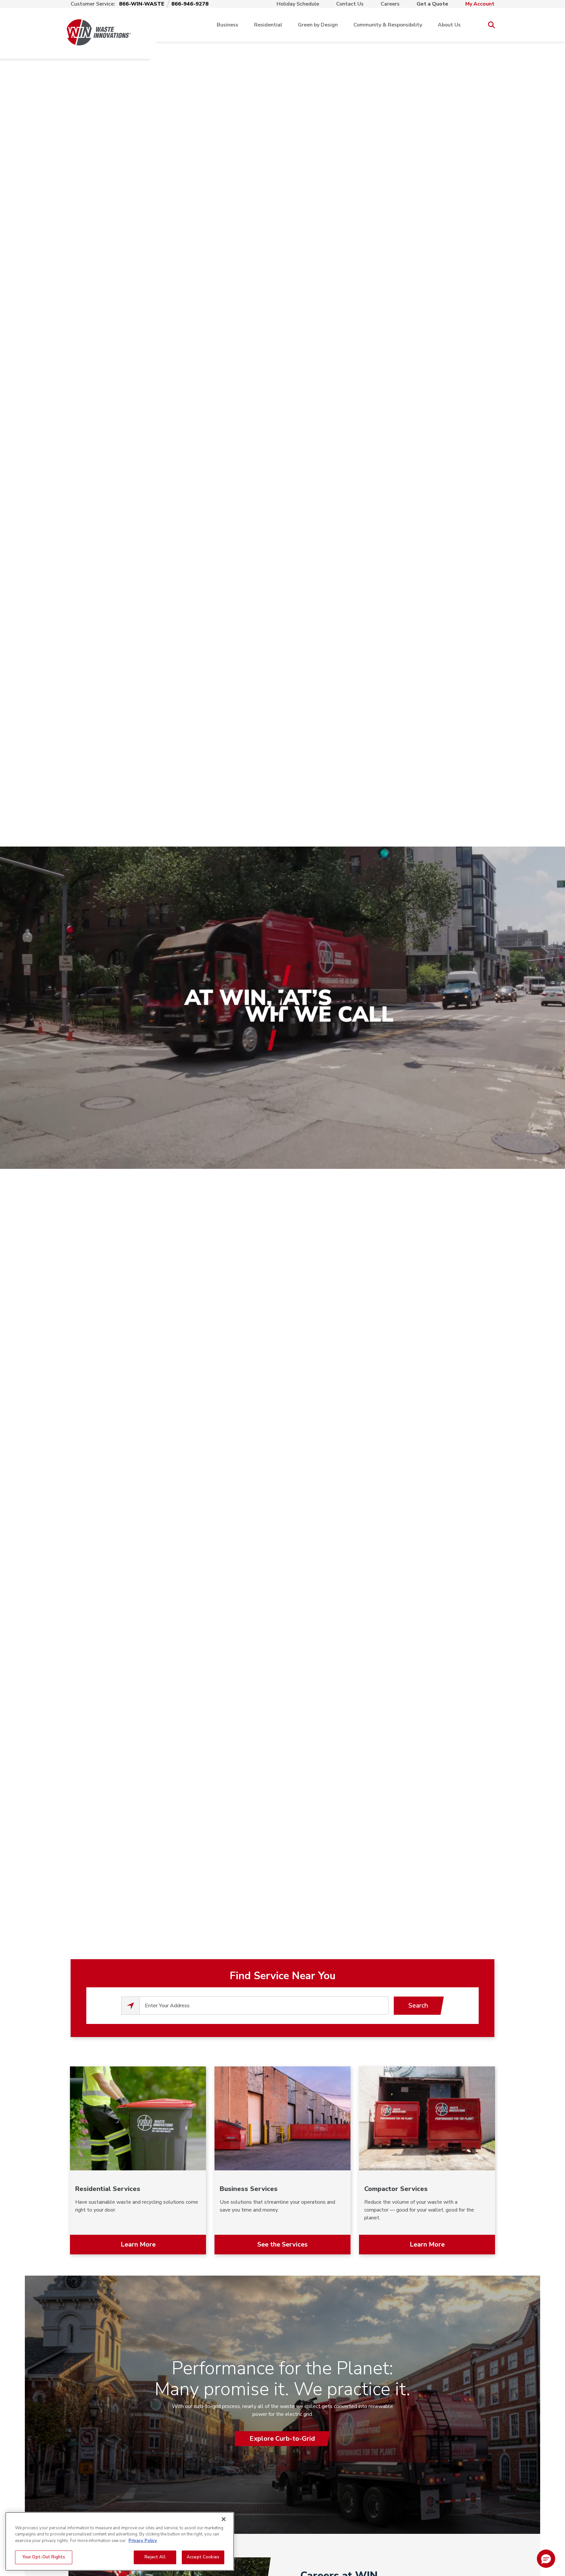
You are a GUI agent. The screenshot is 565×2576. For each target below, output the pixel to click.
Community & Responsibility (388, 25)
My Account (480, 4)
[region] (120, 2541)
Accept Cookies (203, 2557)
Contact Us (350, 4)
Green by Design (318, 25)
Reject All (155, 2557)
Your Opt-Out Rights (44, 2557)
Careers (390, 4)
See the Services (282, 2244)
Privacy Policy (143, 2541)
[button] (546, 2559)
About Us (449, 25)
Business (228, 25)
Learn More (138, 2244)
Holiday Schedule (298, 4)
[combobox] (264, 2006)
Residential (268, 25)
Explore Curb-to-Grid (282, 2439)
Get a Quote (432, 4)
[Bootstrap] (99, 25)
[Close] (224, 2519)
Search (418, 2005)
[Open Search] (491, 25)
